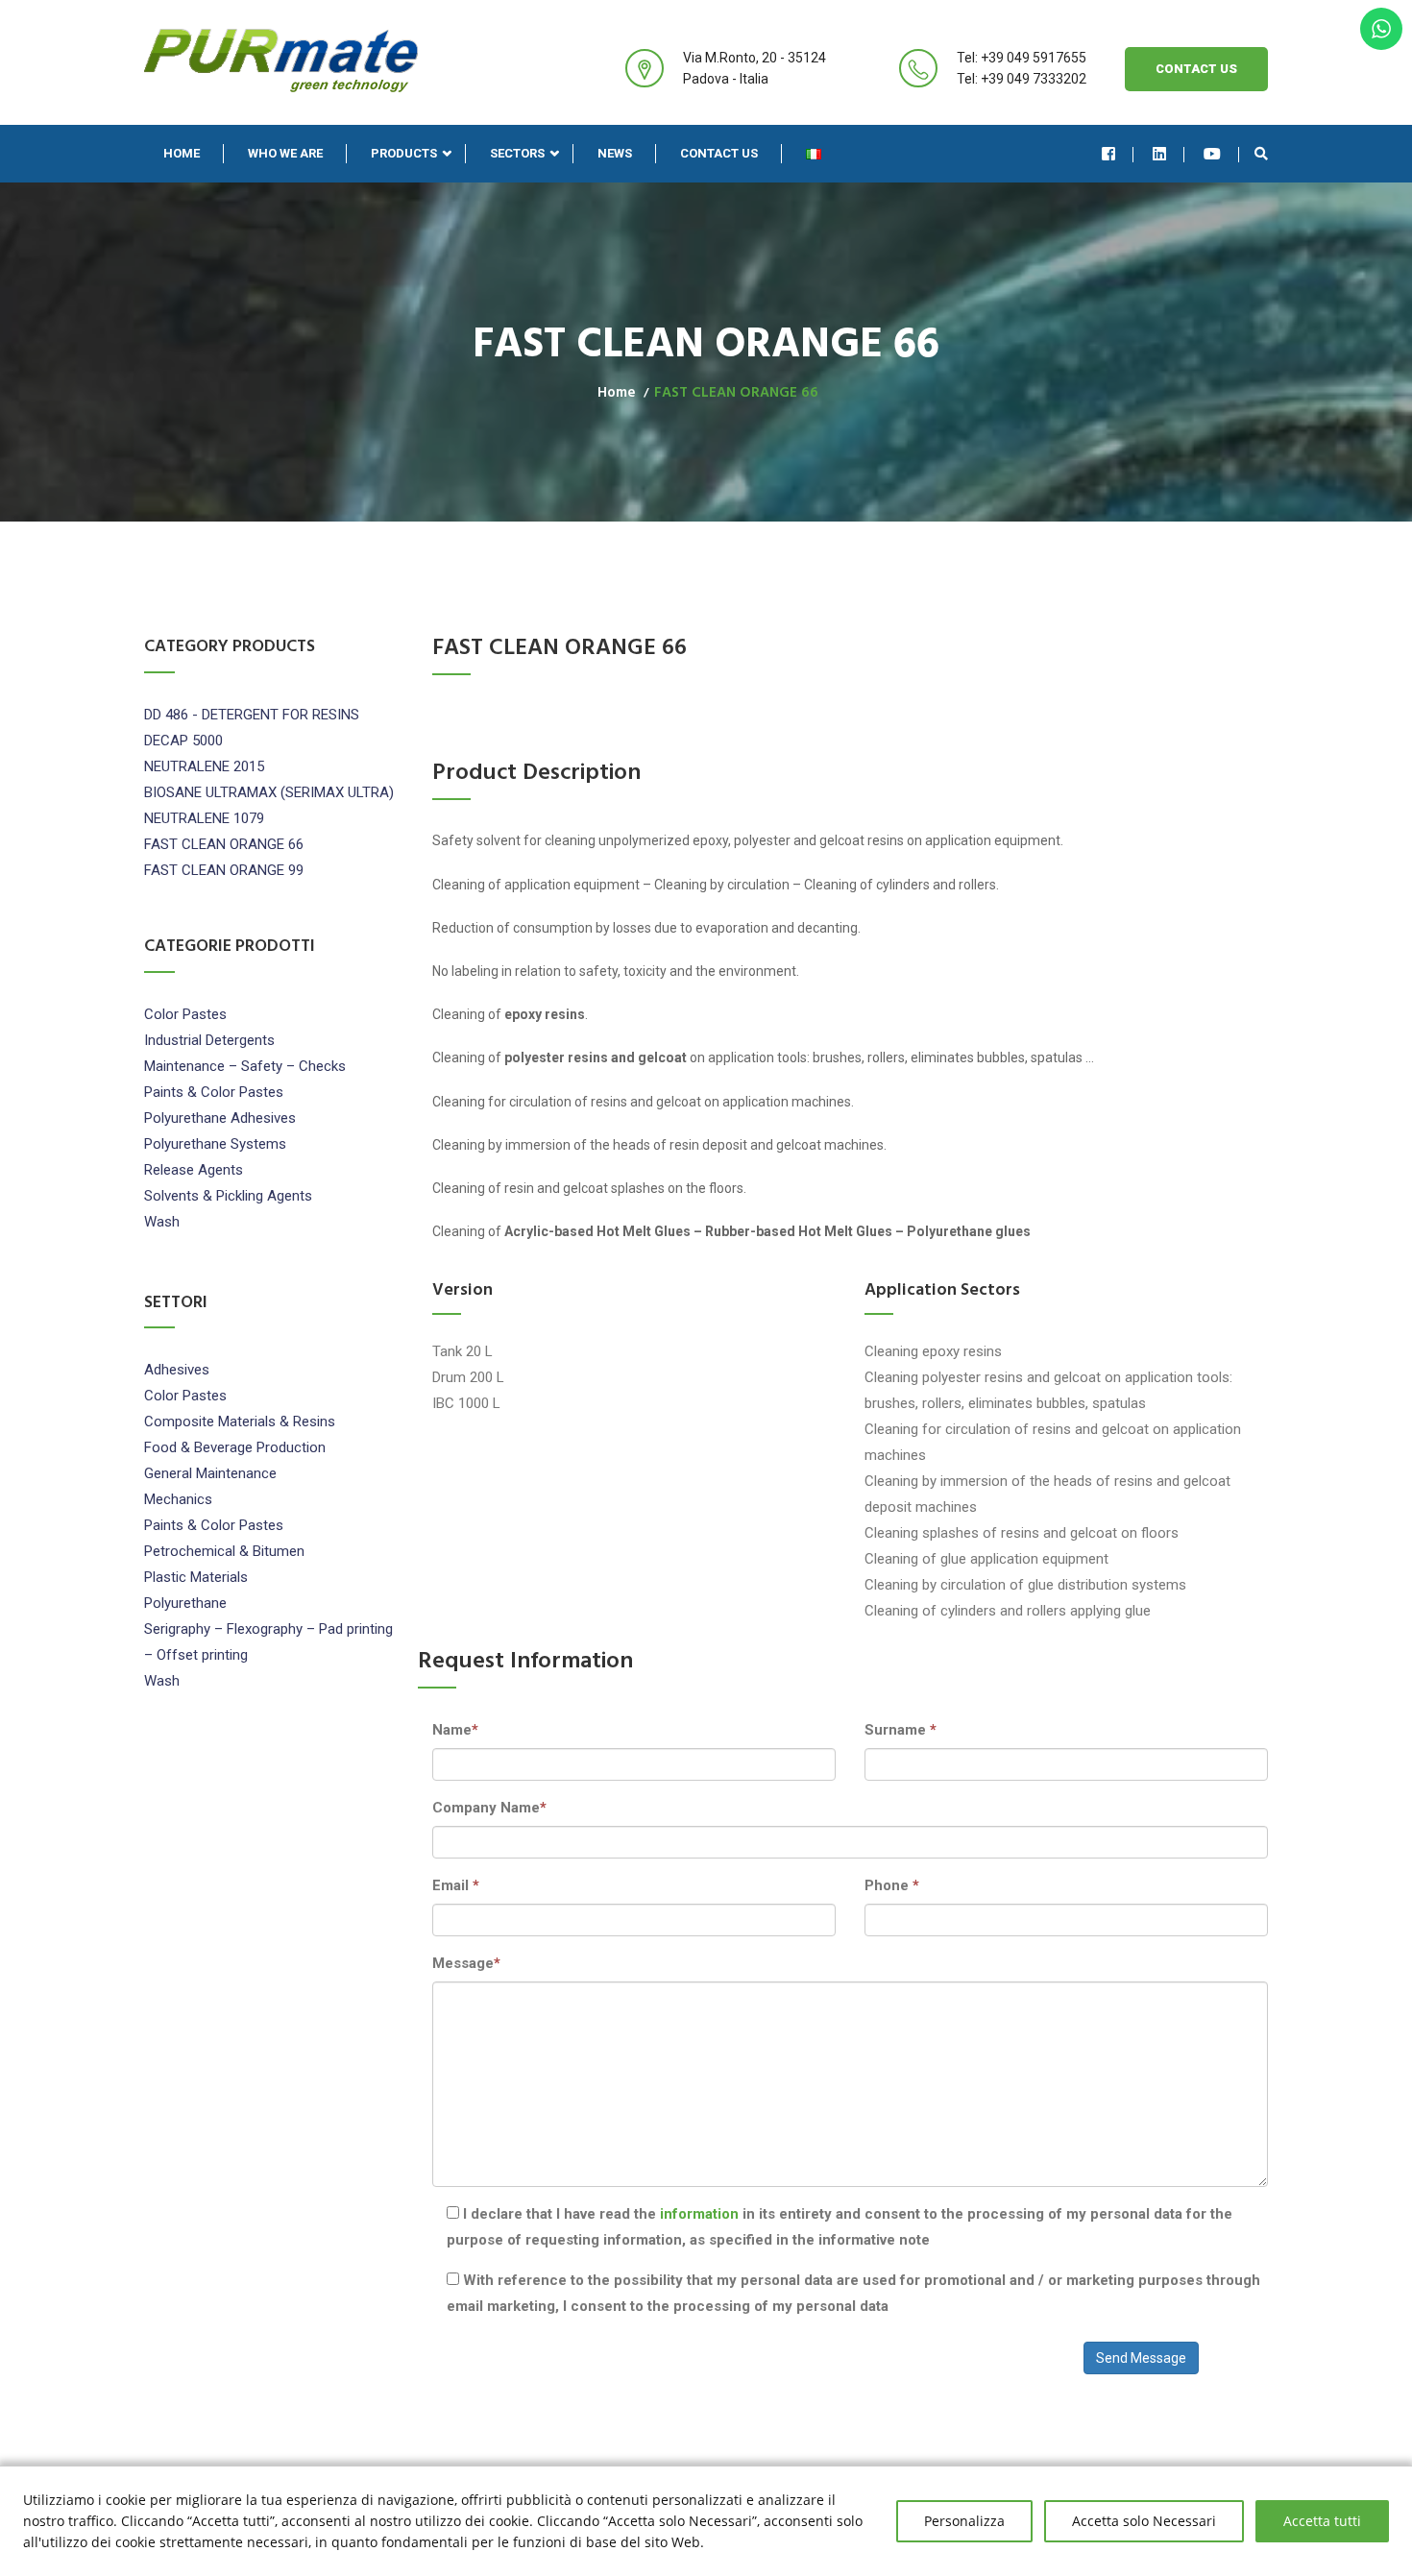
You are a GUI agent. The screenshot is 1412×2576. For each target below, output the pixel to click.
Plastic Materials (196, 1577)
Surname (901, 1730)
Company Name (489, 1808)
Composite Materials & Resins (240, 1422)
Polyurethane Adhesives (220, 1118)
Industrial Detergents (209, 1040)
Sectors (517, 153)
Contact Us (1196, 69)
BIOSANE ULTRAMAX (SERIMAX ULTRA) (269, 792)
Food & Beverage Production (235, 1447)
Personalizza (964, 2521)
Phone (892, 1885)
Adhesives (177, 1370)
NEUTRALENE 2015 (204, 766)
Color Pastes (185, 1014)
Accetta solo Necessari (1144, 2521)
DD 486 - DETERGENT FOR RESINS (252, 715)
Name (455, 1730)
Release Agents (194, 1170)
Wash (162, 1222)
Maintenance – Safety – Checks (245, 1066)
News (615, 153)
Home (182, 153)
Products (404, 153)
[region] (706, 2521)
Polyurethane (185, 1603)
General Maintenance (210, 1473)
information (701, 2214)
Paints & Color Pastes (214, 1092)
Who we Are (285, 153)
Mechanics (178, 1499)
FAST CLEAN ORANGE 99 (224, 870)
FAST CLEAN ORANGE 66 (224, 844)
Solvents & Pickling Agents (228, 1196)
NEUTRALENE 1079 (204, 818)
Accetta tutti (1322, 2521)
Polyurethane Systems (215, 1144)
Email (456, 1885)
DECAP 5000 (183, 741)
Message (466, 1963)
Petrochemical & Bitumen (224, 1551)
